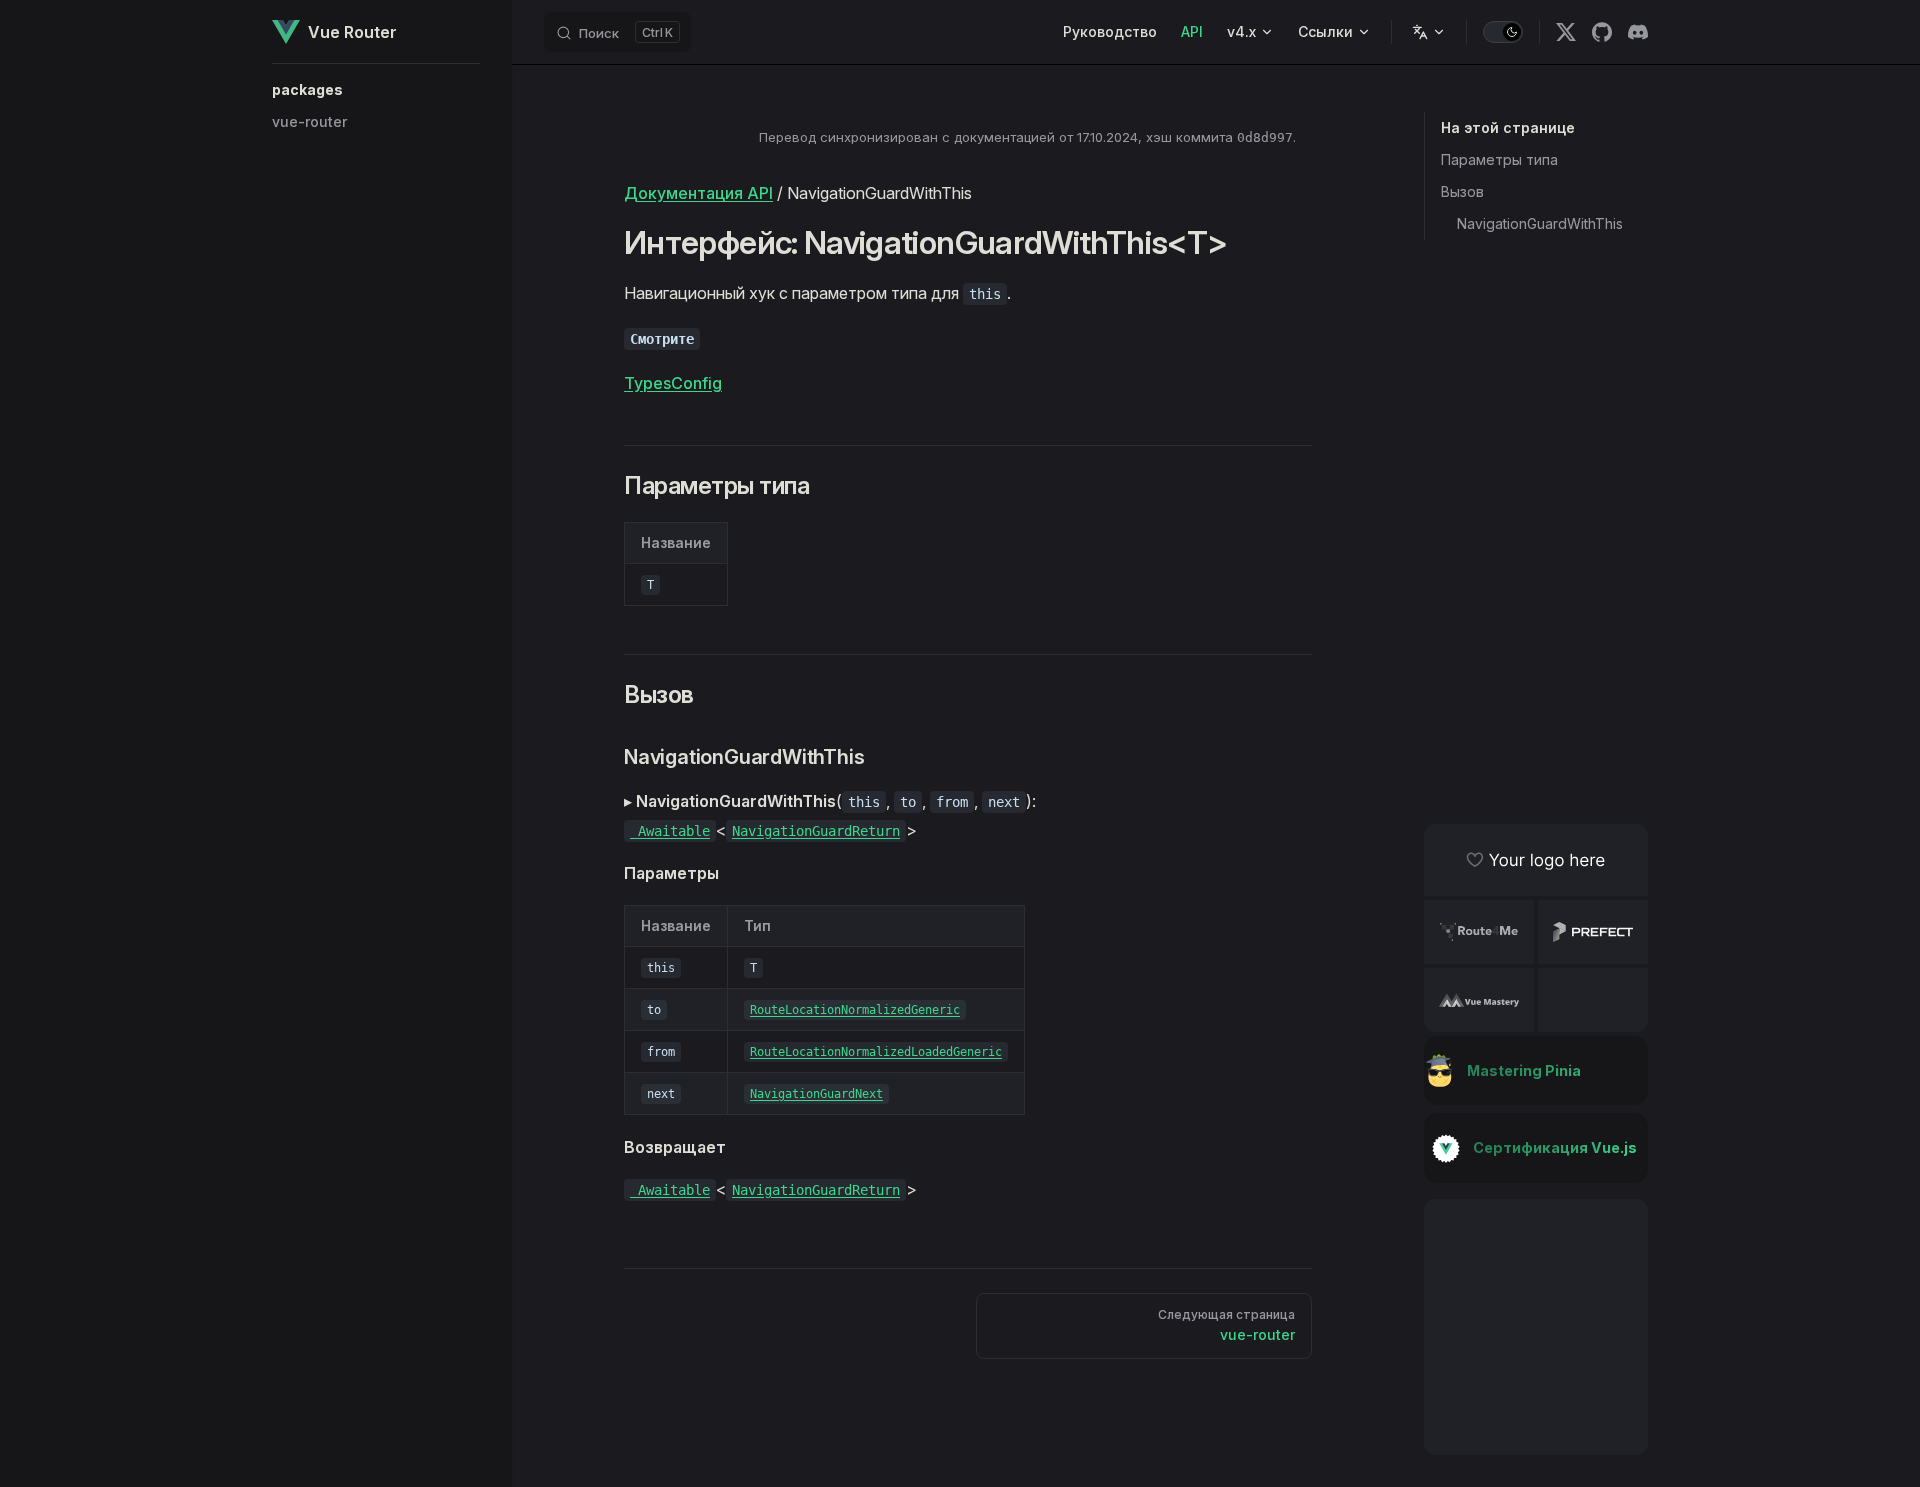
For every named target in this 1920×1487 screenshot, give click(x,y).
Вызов (1462, 191)
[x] (1566, 32)
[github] (1602, 32)
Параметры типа (1499, 159)
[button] (376, 90)
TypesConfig (673, 383)
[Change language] (1429, 32)
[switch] (1503, 32)
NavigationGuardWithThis (1540, 223)
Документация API (698, 193)
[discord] (1638, 32)
